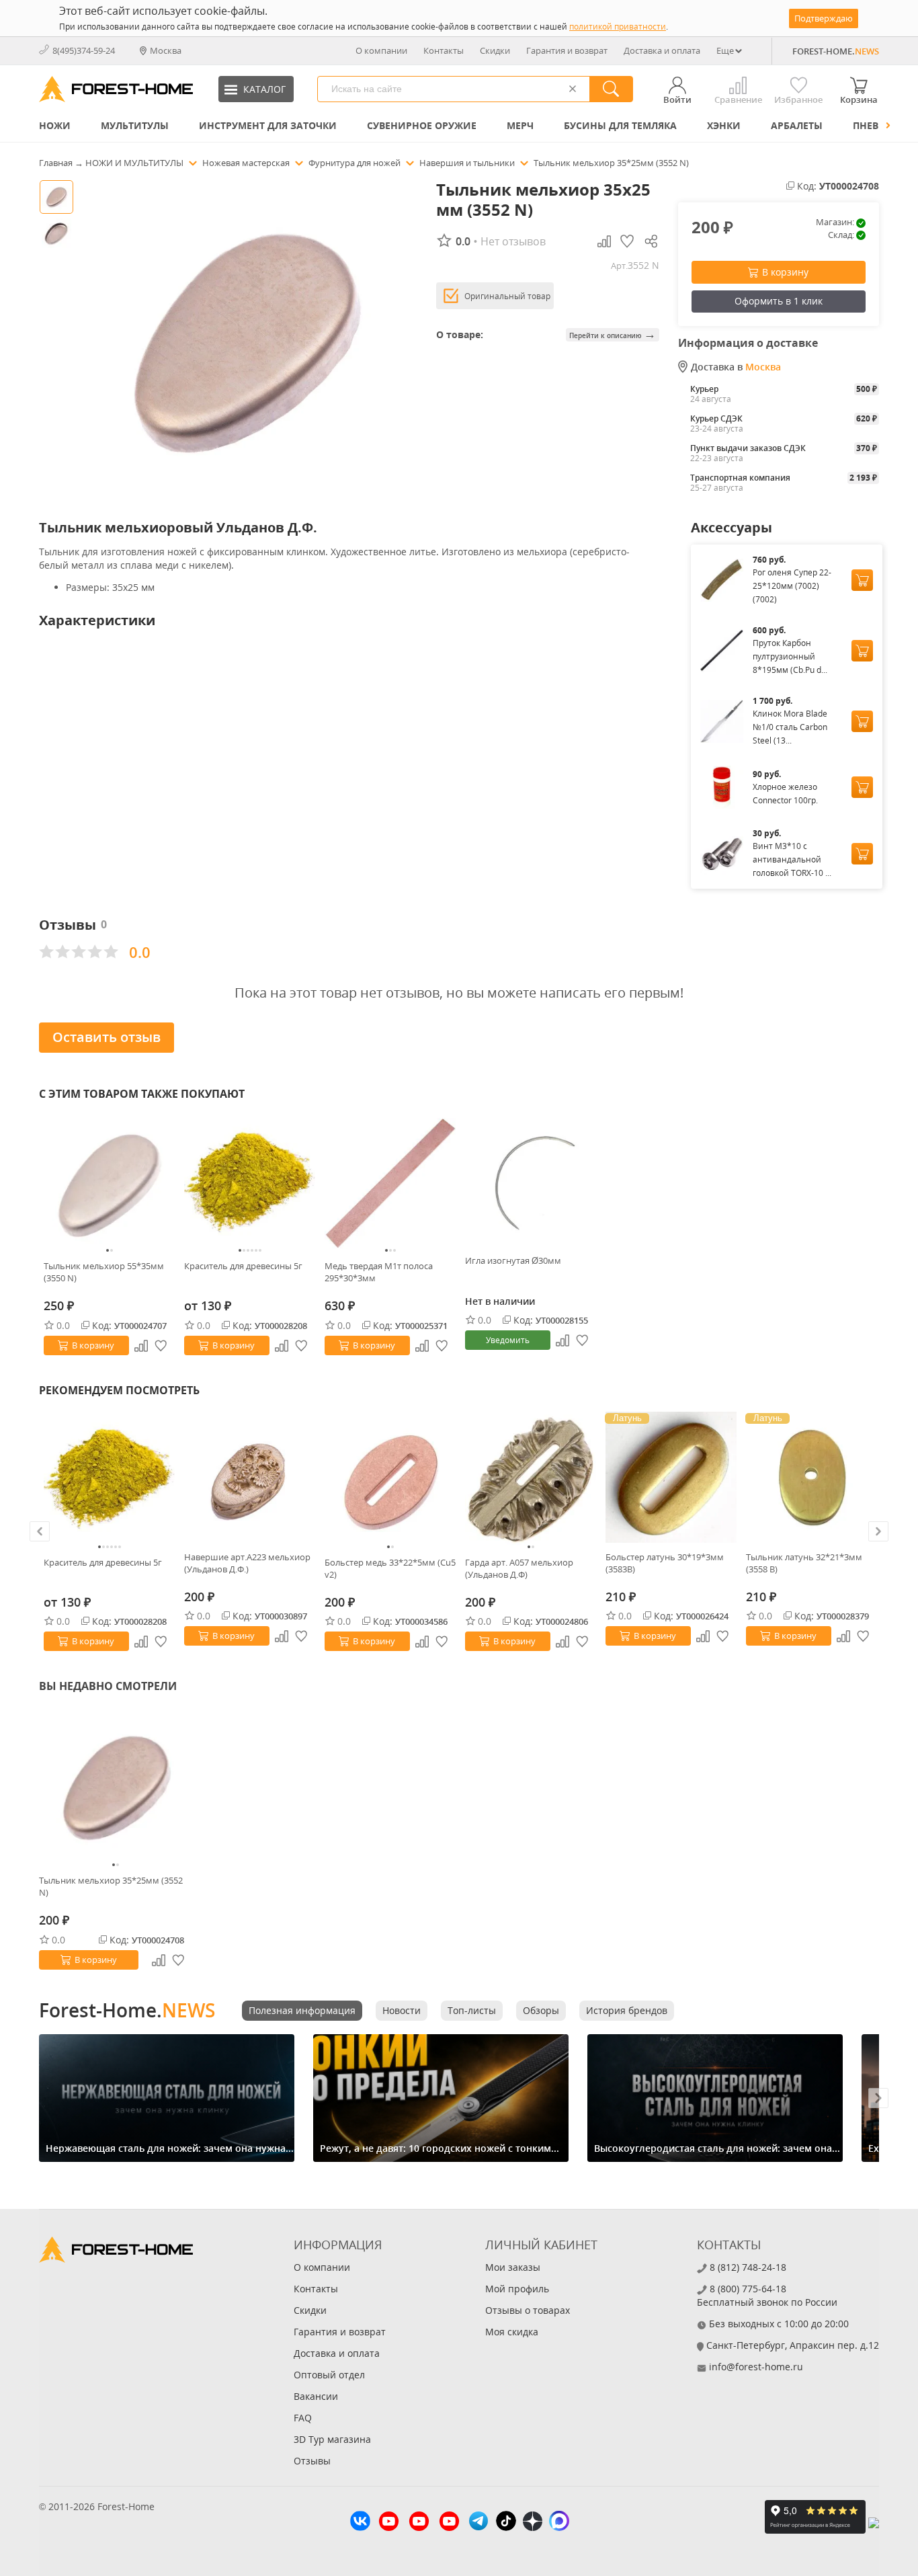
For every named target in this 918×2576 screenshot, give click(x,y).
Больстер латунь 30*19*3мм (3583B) (665, 1563)
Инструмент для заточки (268, 125)
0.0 (63, 1325)
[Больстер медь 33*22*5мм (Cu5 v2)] (390, 1480)
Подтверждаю (824, 18)
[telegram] (478, 2523)
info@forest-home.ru (756, 2367)
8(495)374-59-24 (84, 50)
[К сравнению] (141, 1346)
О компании (381, 50)
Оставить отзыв (107, 1037)
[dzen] (533, 2523)
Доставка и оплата (662, 50)
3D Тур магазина (332, 2439)
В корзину (785, 272)
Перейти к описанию (613, 334)
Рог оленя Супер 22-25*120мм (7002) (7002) (792, 586)
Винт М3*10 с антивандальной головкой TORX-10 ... (792, 859)
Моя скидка (512, 2332)
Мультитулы (135, 125)
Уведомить (508, 1340)
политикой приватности (618, 27)
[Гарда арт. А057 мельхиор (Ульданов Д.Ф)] (531, 1480)
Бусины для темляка (620, 125)
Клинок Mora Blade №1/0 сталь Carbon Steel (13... (790, 727)
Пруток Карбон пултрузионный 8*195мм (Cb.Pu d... (790, 656)
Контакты (444, 50)
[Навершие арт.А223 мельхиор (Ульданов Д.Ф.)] (250, 1477)
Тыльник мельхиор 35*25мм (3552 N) (111, 1886)
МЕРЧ (520, 125)
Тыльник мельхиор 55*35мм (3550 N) (104, 1272)
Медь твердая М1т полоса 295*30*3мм (379, 1272)
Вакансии (316, 2396)
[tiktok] (506, 2523)
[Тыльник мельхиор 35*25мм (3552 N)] (116, 1787)
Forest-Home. (127, 2010)
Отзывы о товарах (528, 2310)
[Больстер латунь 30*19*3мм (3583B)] (671, 1477)
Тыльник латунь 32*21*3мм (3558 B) (804, 1563)
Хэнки (724, 125)
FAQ (303, 2418)
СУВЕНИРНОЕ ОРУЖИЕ (422, 125)
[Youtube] (389, 2523)
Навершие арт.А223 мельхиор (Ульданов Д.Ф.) (247, 1563)
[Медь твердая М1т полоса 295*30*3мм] (390, 1183)
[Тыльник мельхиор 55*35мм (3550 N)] (109, 1183)
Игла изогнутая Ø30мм (513, 1260)
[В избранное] (161, 1346)
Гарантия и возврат (567, 50)
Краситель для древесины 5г (243, 1266)
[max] (559, 2523)
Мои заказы (513, 2267)
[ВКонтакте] (360, 2523)
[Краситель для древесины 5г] (250, 1183)
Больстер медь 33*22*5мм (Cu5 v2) (390, 1568)
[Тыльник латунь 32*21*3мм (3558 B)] (811, 1477)
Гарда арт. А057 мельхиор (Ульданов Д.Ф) (519, 1568)
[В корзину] (862, 580)
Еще (725, 50)
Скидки (495, 50)
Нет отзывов (513, 241)
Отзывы (312, 2461)
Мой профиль (517, 2289)
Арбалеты (797, 125)
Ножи (55, 125)
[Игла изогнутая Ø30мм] (531, 1181)
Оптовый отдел (329, 2375)
